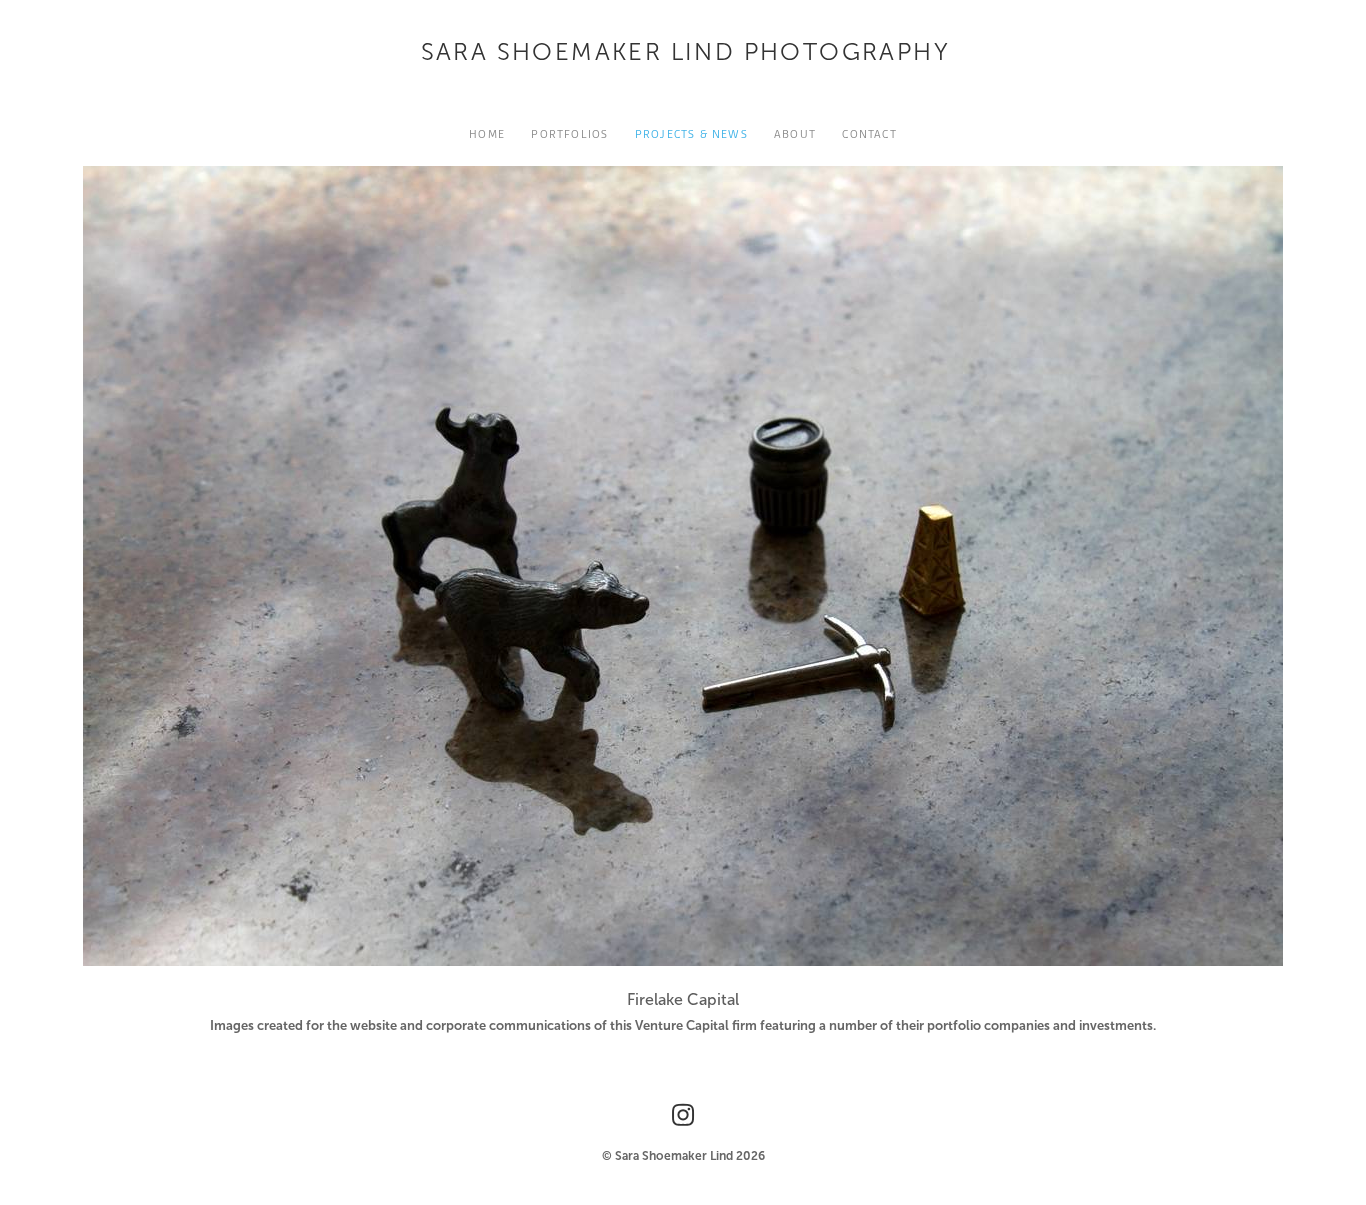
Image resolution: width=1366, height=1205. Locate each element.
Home (487, 134)
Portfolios (569, 134)
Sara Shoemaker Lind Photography (685, 52)
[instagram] (683, 1115)
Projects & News (691, 134)
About (795, 134)
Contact (869, 134)
